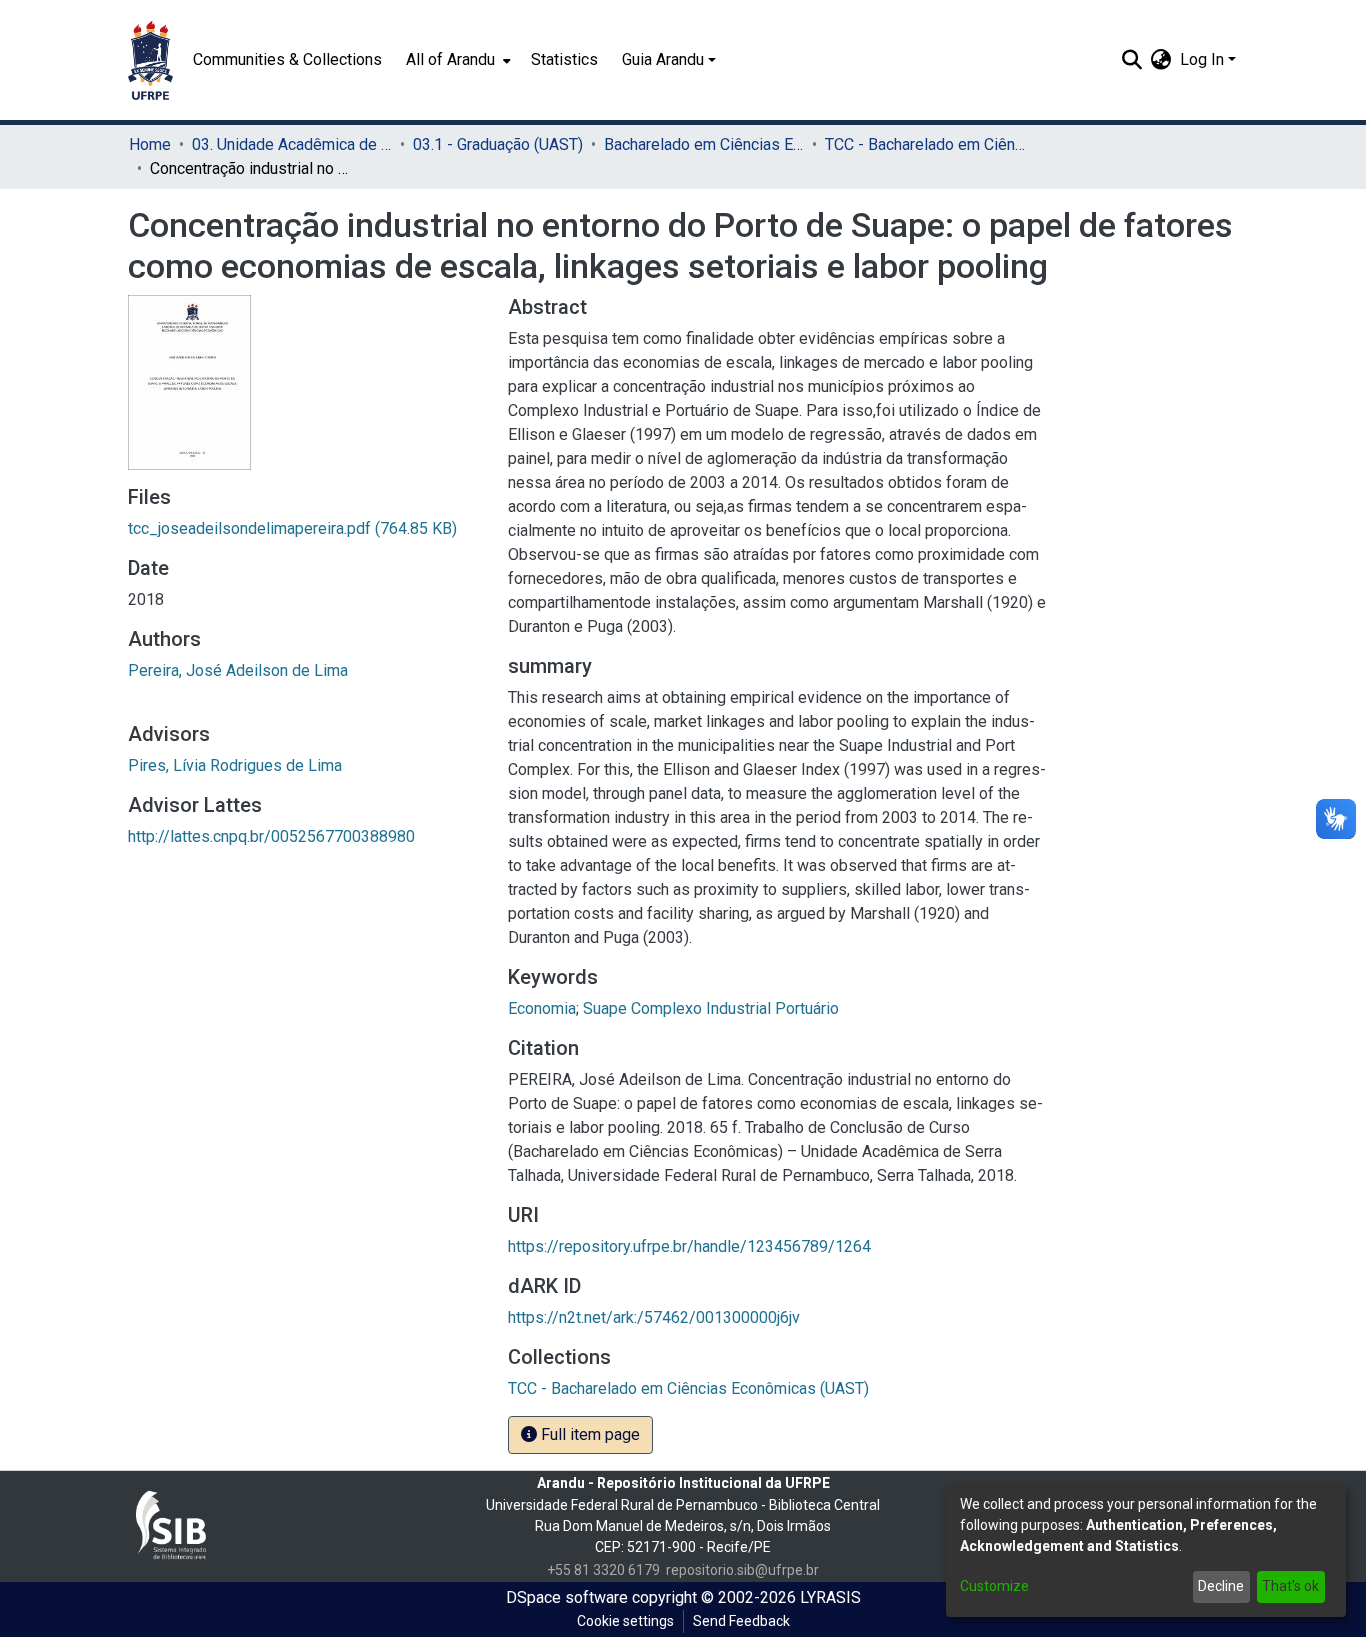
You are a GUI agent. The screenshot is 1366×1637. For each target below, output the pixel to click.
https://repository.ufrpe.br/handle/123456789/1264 (689, 1246)
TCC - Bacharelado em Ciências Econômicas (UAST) (925, 144)
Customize (994, 1586)
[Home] (150, 60)
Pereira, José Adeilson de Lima (238, 670)
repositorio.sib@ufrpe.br (742, 1570)
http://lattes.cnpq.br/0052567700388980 (271, 836)
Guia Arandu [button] (663, 59)
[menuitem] (456, 60)
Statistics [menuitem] (564, 59)
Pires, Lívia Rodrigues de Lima (235, 765)
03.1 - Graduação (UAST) (498, 144)
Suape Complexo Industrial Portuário (711, 1008)
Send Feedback (741, 1621)
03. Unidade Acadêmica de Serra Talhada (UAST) (292, 144)
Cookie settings (625, 1621)
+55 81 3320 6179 (603, 1570)
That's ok (1290, 1586)
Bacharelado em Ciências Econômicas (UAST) (704, 144)
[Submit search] (1132, 60)
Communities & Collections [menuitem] (287, 59)
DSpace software (567, 1597)
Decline (1221, 1586)
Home (150, 144)
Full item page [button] (588, 1434)
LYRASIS (830, 1597)
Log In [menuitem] (1202, 59)
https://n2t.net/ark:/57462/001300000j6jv (654, 1317)
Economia (542, 1008)
